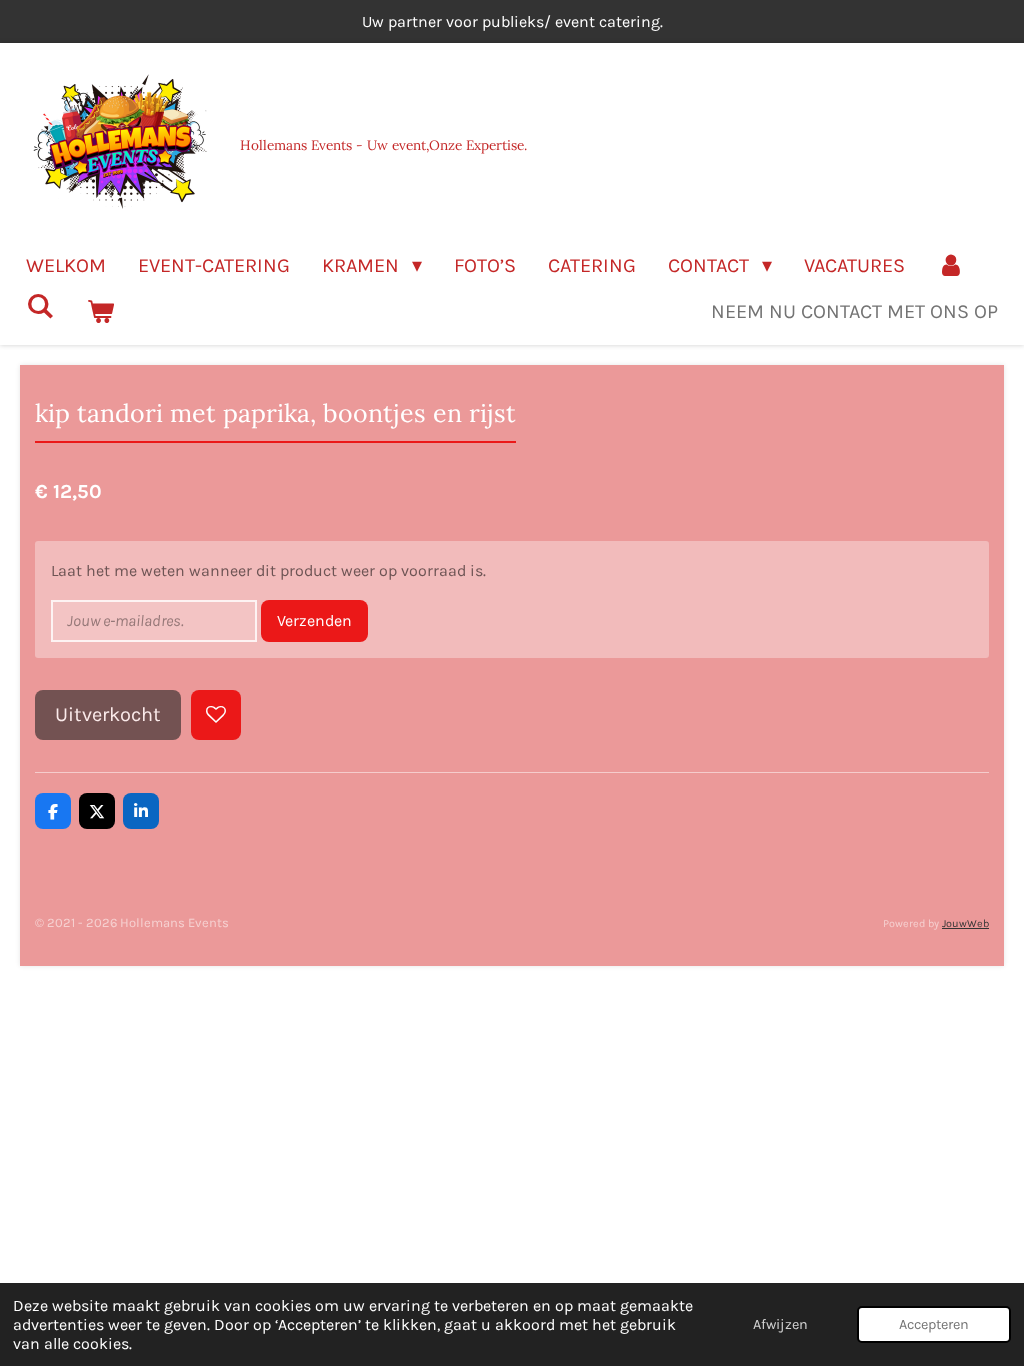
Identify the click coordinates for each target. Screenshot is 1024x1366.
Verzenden (314, 620)
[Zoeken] (40, 306)
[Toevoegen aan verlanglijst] (216, 715)
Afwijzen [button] (780, 1324)
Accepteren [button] (934, 1324)
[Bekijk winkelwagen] (100, 312)
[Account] (951, 266)
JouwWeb (965, 923)
